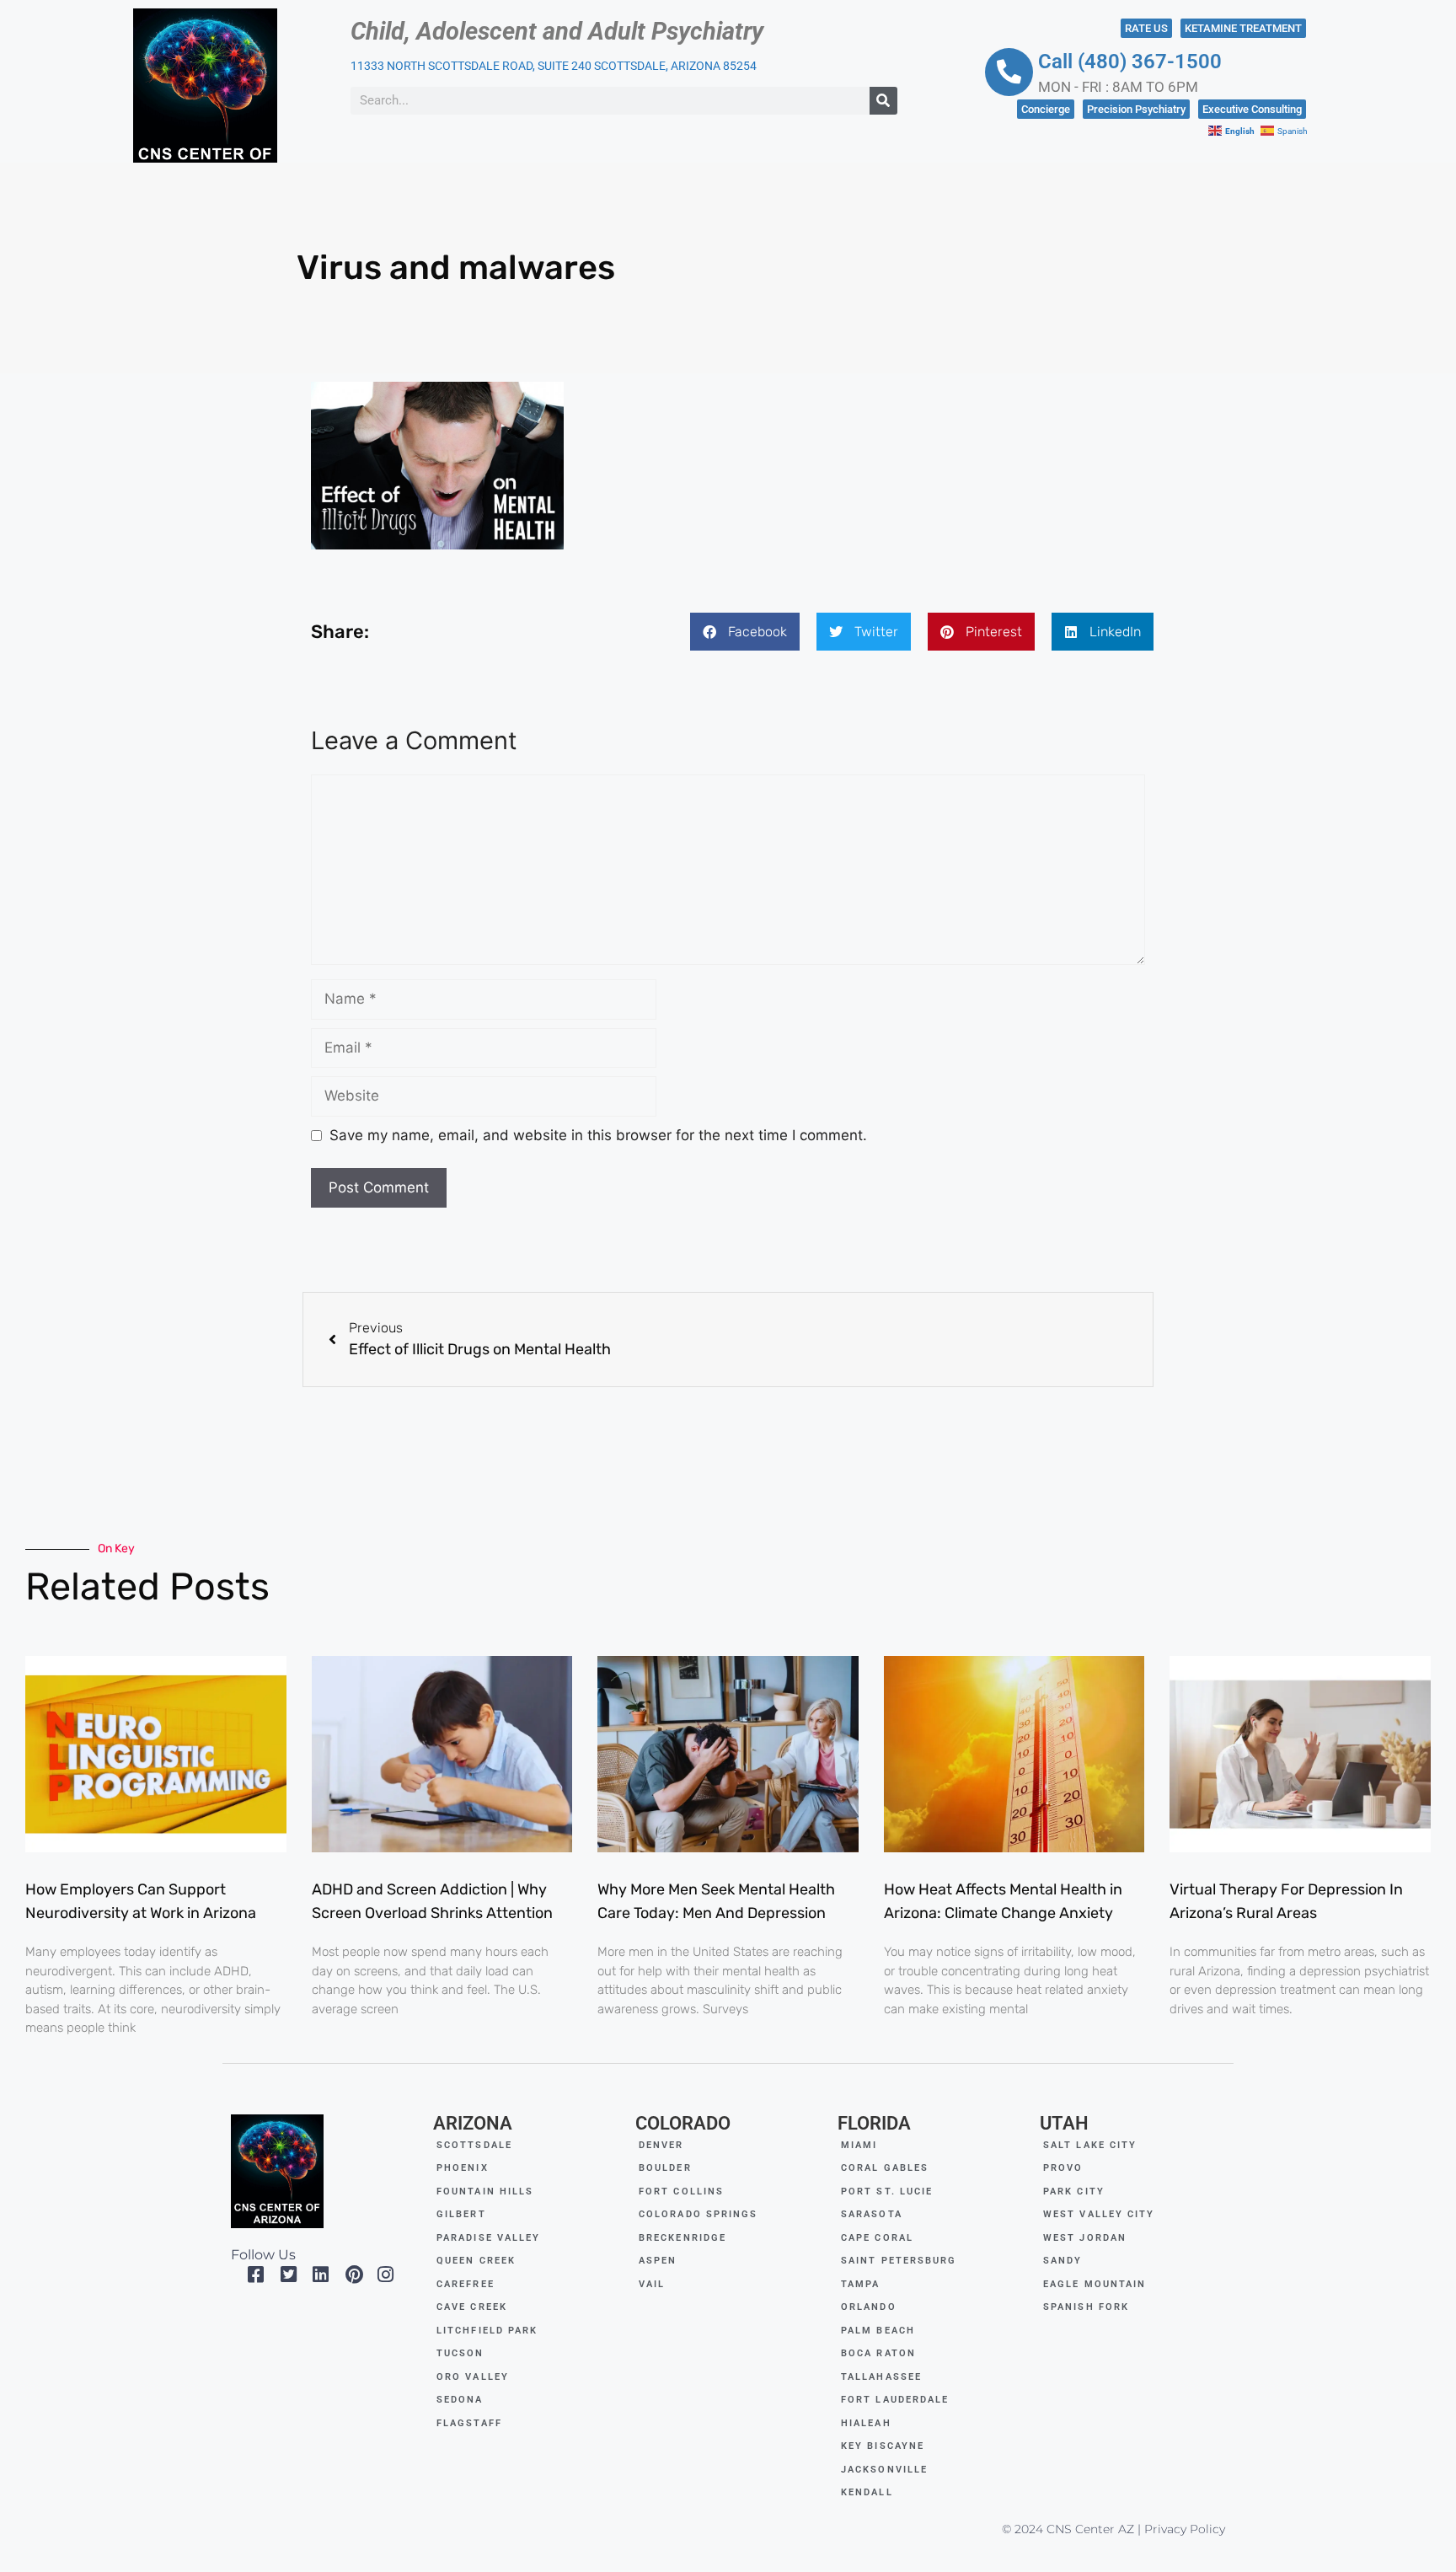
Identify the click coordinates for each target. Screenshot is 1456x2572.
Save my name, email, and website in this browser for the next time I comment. (598, 1135)
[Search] (883, 101)
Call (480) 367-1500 (1130, 62)
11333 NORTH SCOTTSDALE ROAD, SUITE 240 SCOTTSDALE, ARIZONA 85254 (554, 66)
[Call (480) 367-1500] (1009, 72)
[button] (745, 632)
